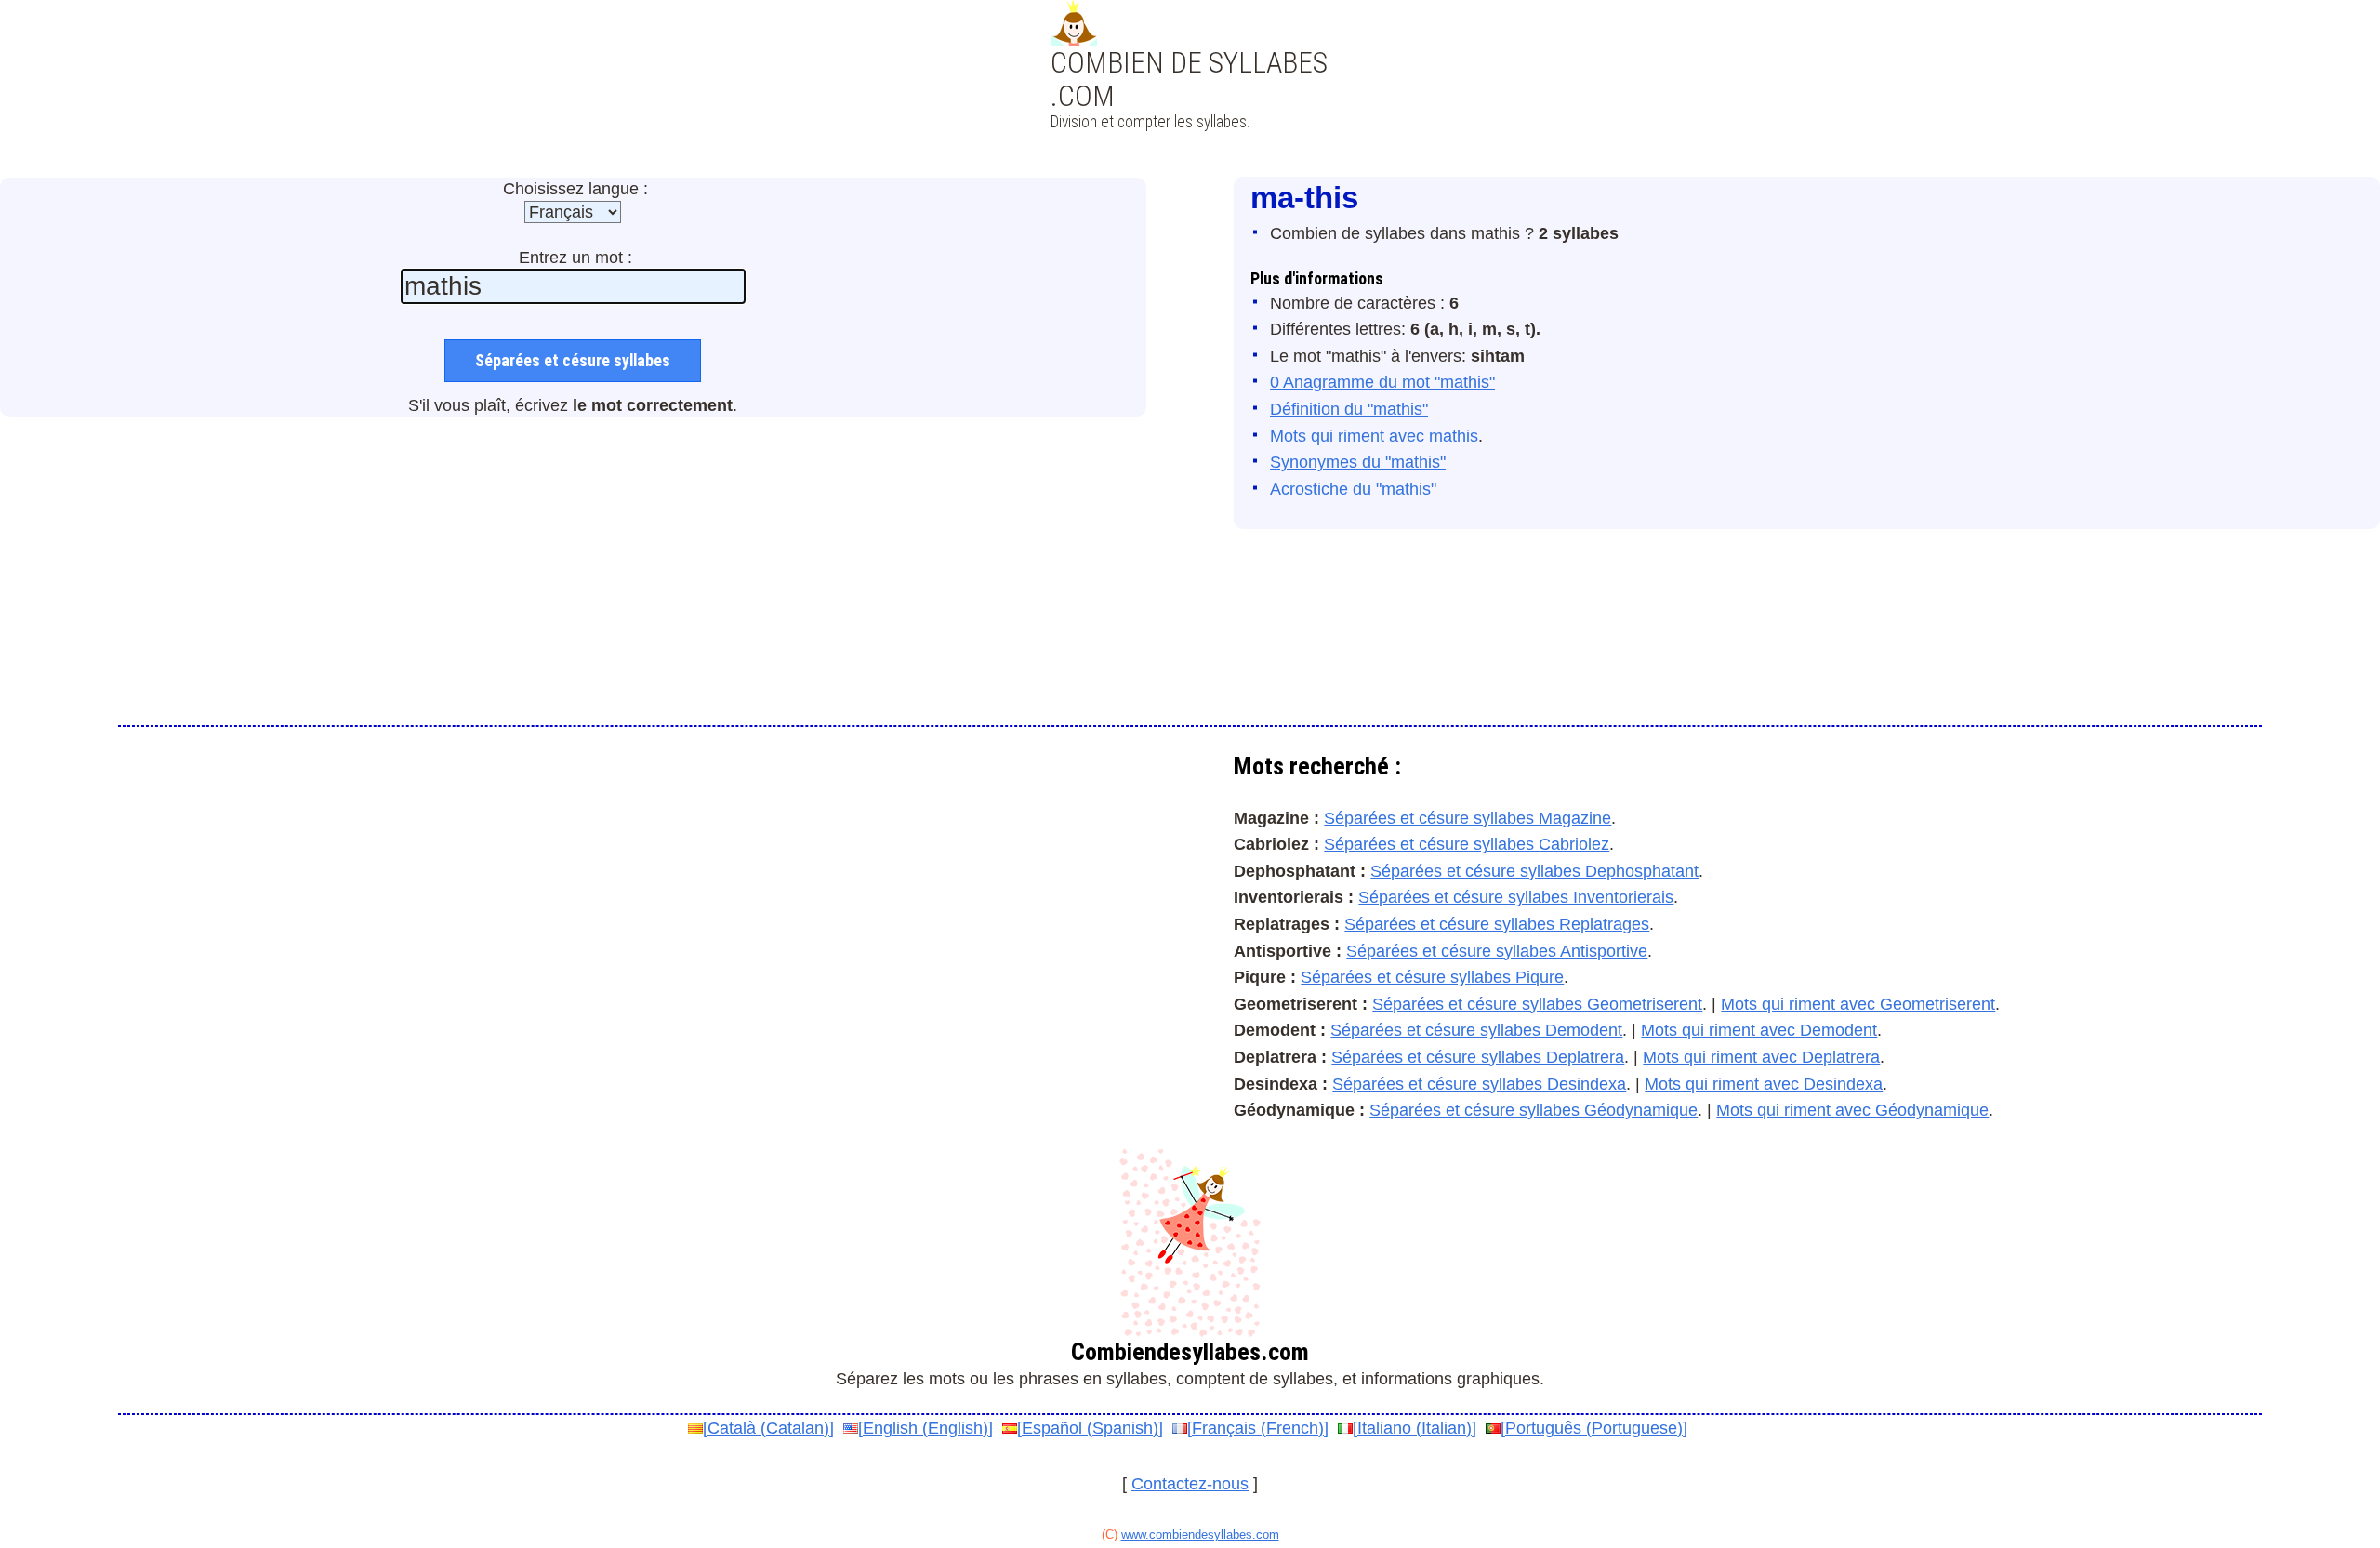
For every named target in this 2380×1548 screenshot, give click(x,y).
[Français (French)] (1258, 1428)
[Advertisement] (1190, 112)
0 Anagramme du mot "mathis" (1382, 382)
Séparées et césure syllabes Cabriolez (1467, 844)
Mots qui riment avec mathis (1374, 436)
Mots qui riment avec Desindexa (1764, 1084)
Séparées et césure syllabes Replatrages (1497, 924)
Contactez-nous (1190, 1484)
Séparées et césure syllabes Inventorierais (1516, 897)
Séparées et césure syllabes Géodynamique (1534, 1110)
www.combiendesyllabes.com (1200, 1535)
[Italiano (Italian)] (1415, 1428)
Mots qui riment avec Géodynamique (1852, 1110)
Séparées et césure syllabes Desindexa (1479, 1084)
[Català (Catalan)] (768, 1428)
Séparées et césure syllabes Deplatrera (1478, 1057)
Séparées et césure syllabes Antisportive (1497, 951)
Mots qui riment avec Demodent (1759, 1030)
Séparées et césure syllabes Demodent (1476, 1030)
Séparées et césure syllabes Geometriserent (1537, 1004)
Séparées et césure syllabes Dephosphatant (1534, 871)
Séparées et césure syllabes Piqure (1432, 977)
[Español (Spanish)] (1090, 1428)
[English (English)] (926, 1428)
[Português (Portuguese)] (1594, 1428)
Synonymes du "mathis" (1358, 462)
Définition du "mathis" (1349, 409)
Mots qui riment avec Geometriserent (1858, 1004)
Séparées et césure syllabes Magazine (1468, 818)
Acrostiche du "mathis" (1353, 489)
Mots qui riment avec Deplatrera (1761, 1057)
